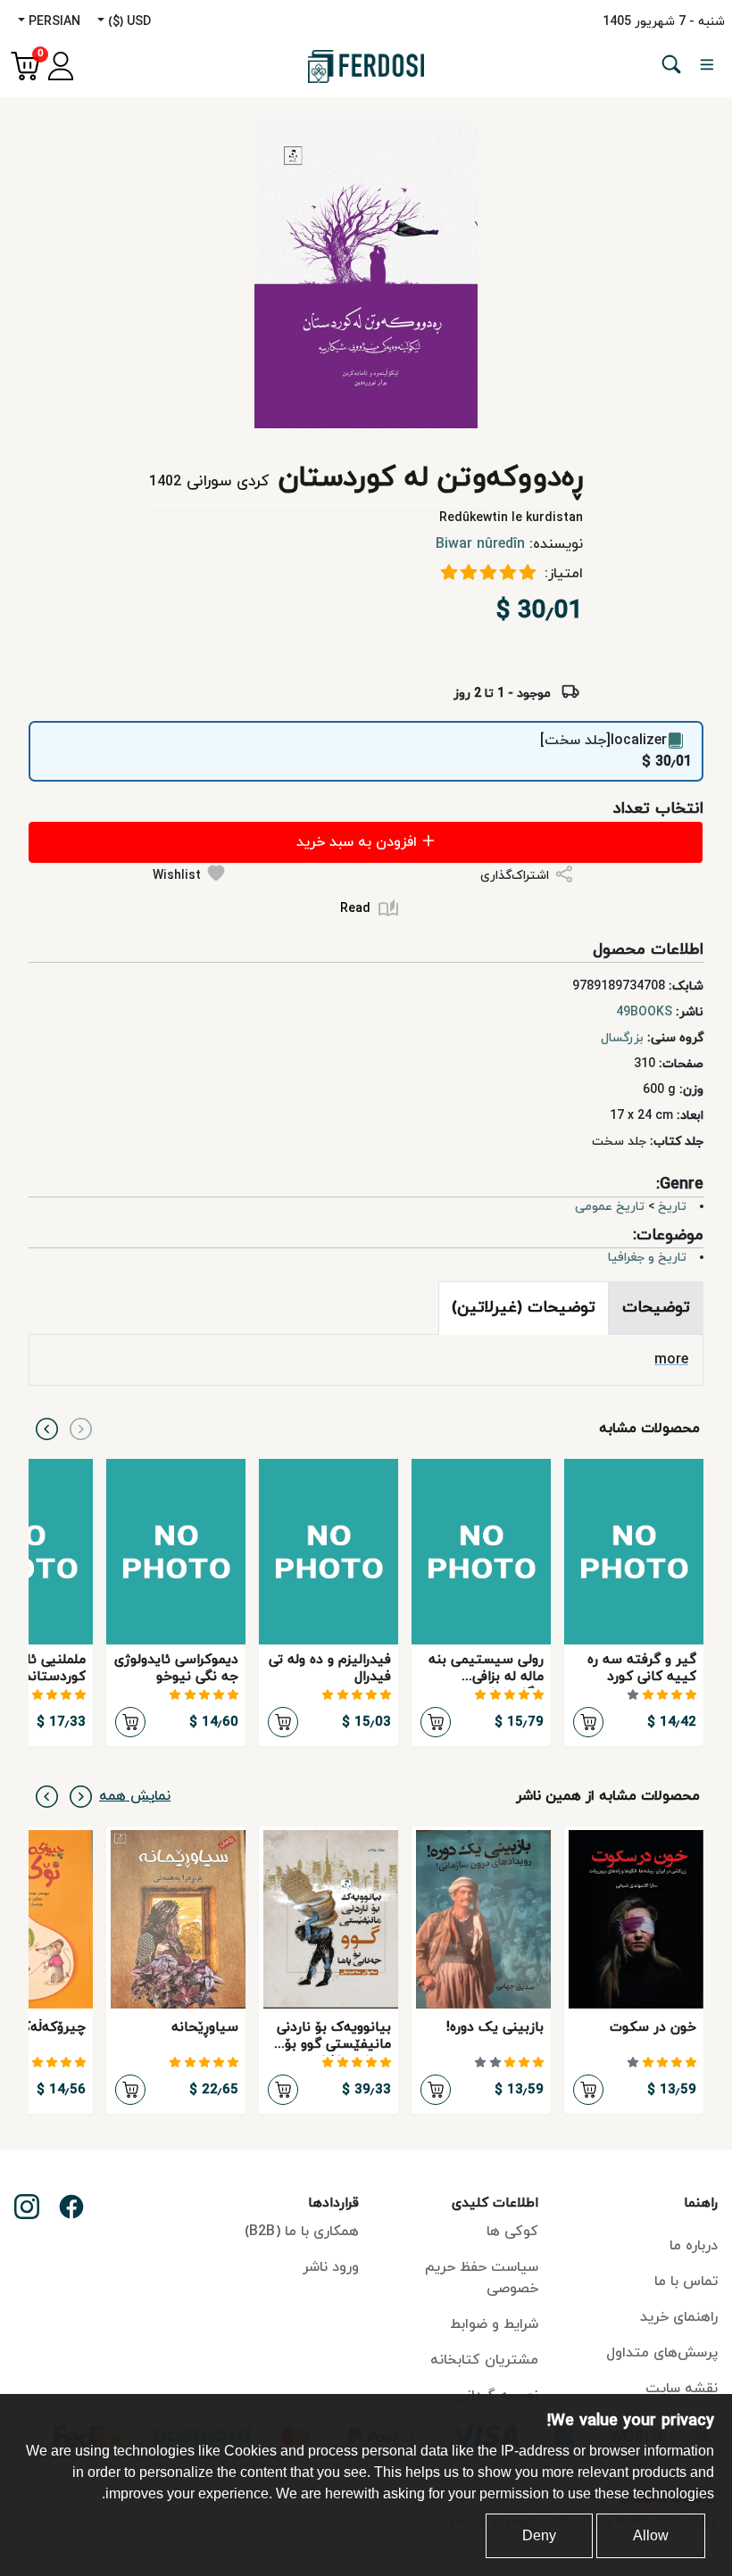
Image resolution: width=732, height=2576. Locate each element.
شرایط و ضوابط (494, 2324)
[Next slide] (47, 1429)
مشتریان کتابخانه (484, 2360)
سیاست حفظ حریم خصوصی (482, 2278)
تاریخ (672, 1207)
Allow (651, 2535)
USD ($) (128, 22)
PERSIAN (53, 22)
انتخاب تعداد (658, 809)
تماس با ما (686, 2282)
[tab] (656, 1308)
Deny (539, 2535)
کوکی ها (512, 2232)
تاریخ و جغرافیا (647, 1258)
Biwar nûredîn (480, 544)
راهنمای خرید (679, 2317)
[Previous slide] (81, 1429)
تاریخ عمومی (610, 1207)
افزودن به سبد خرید (359, 842)
